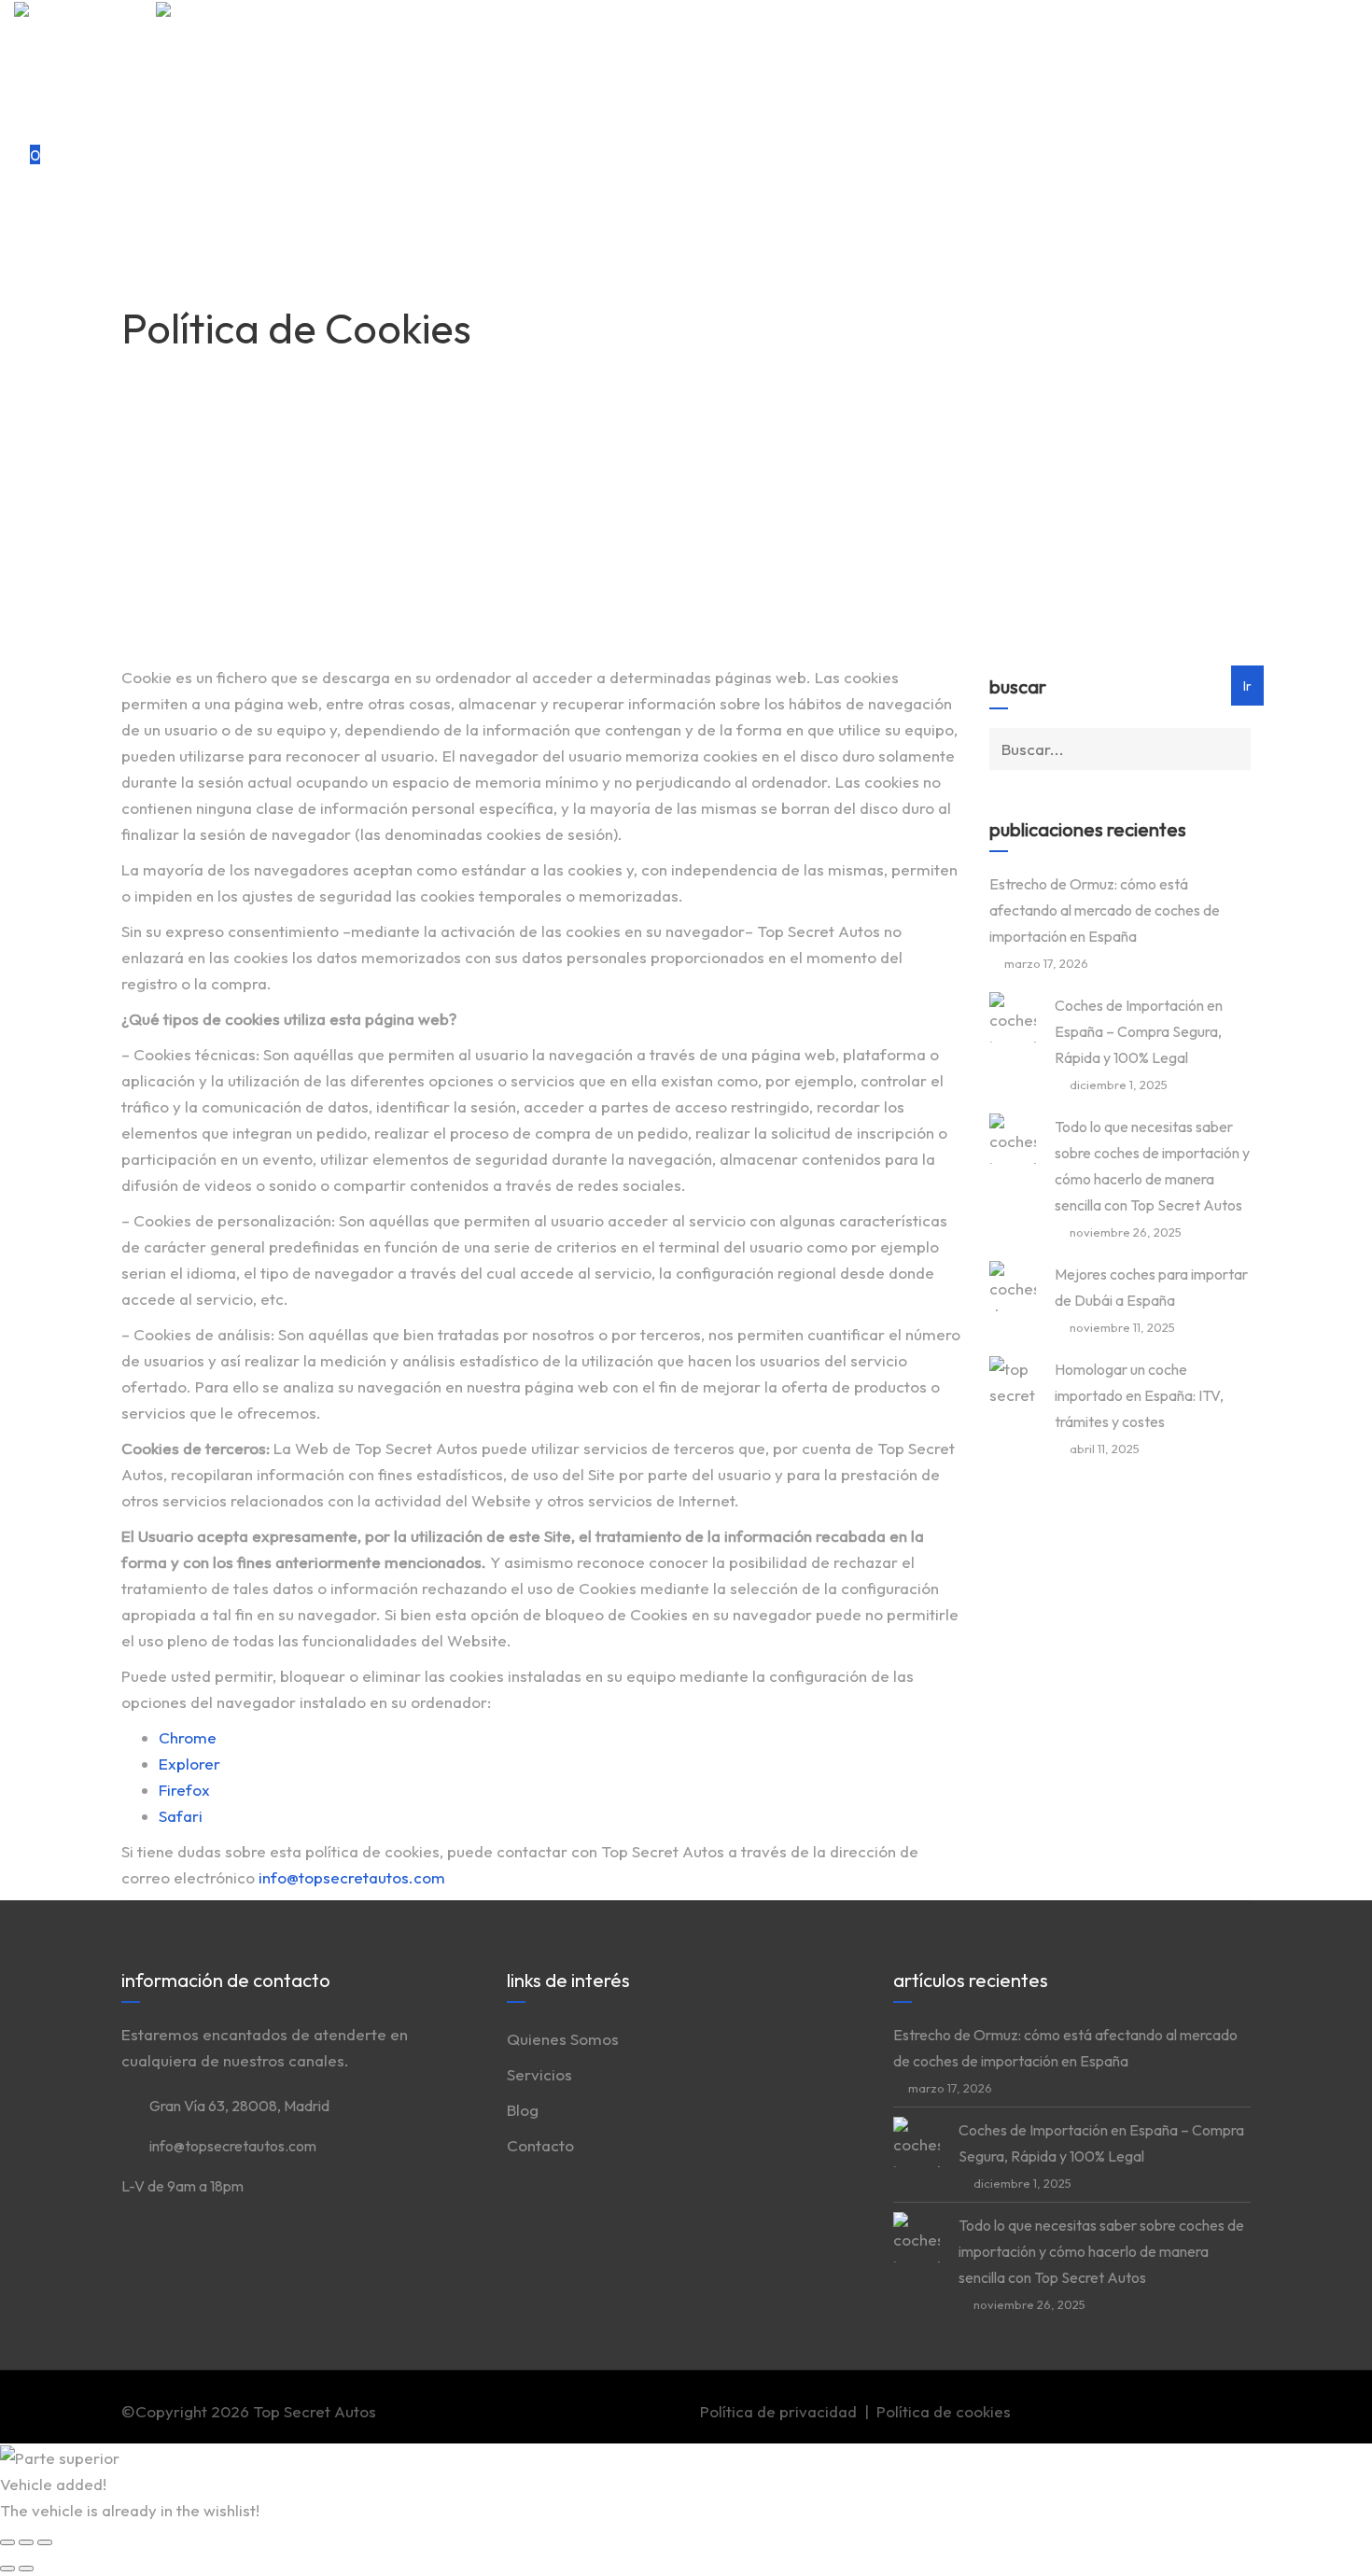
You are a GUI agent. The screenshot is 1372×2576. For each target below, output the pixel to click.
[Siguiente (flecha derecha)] (26, 2569)
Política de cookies (944, 2411)
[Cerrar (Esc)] (7, 2542)
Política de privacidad (778, 2411)
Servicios (84, 67)
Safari (181, 1816)
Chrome (188, 1737)
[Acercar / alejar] (45, 2542)
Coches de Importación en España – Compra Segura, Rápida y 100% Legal (1139, 1031)
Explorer (189, 1764)
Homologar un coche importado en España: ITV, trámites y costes (1139, 1395)
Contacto (85, 119)
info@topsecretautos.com (352, 1877)
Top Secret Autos (315, 2411)
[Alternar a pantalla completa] (26, 2542)
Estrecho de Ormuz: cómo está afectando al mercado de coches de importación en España (1105, 910)
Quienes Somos (107, 41)
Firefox (184, 1790)
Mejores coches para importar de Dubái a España (1151, 1287)
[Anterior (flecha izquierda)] (7, 2569)
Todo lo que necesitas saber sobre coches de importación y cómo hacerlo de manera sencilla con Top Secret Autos (1152, 1166)
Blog (67, 93)
